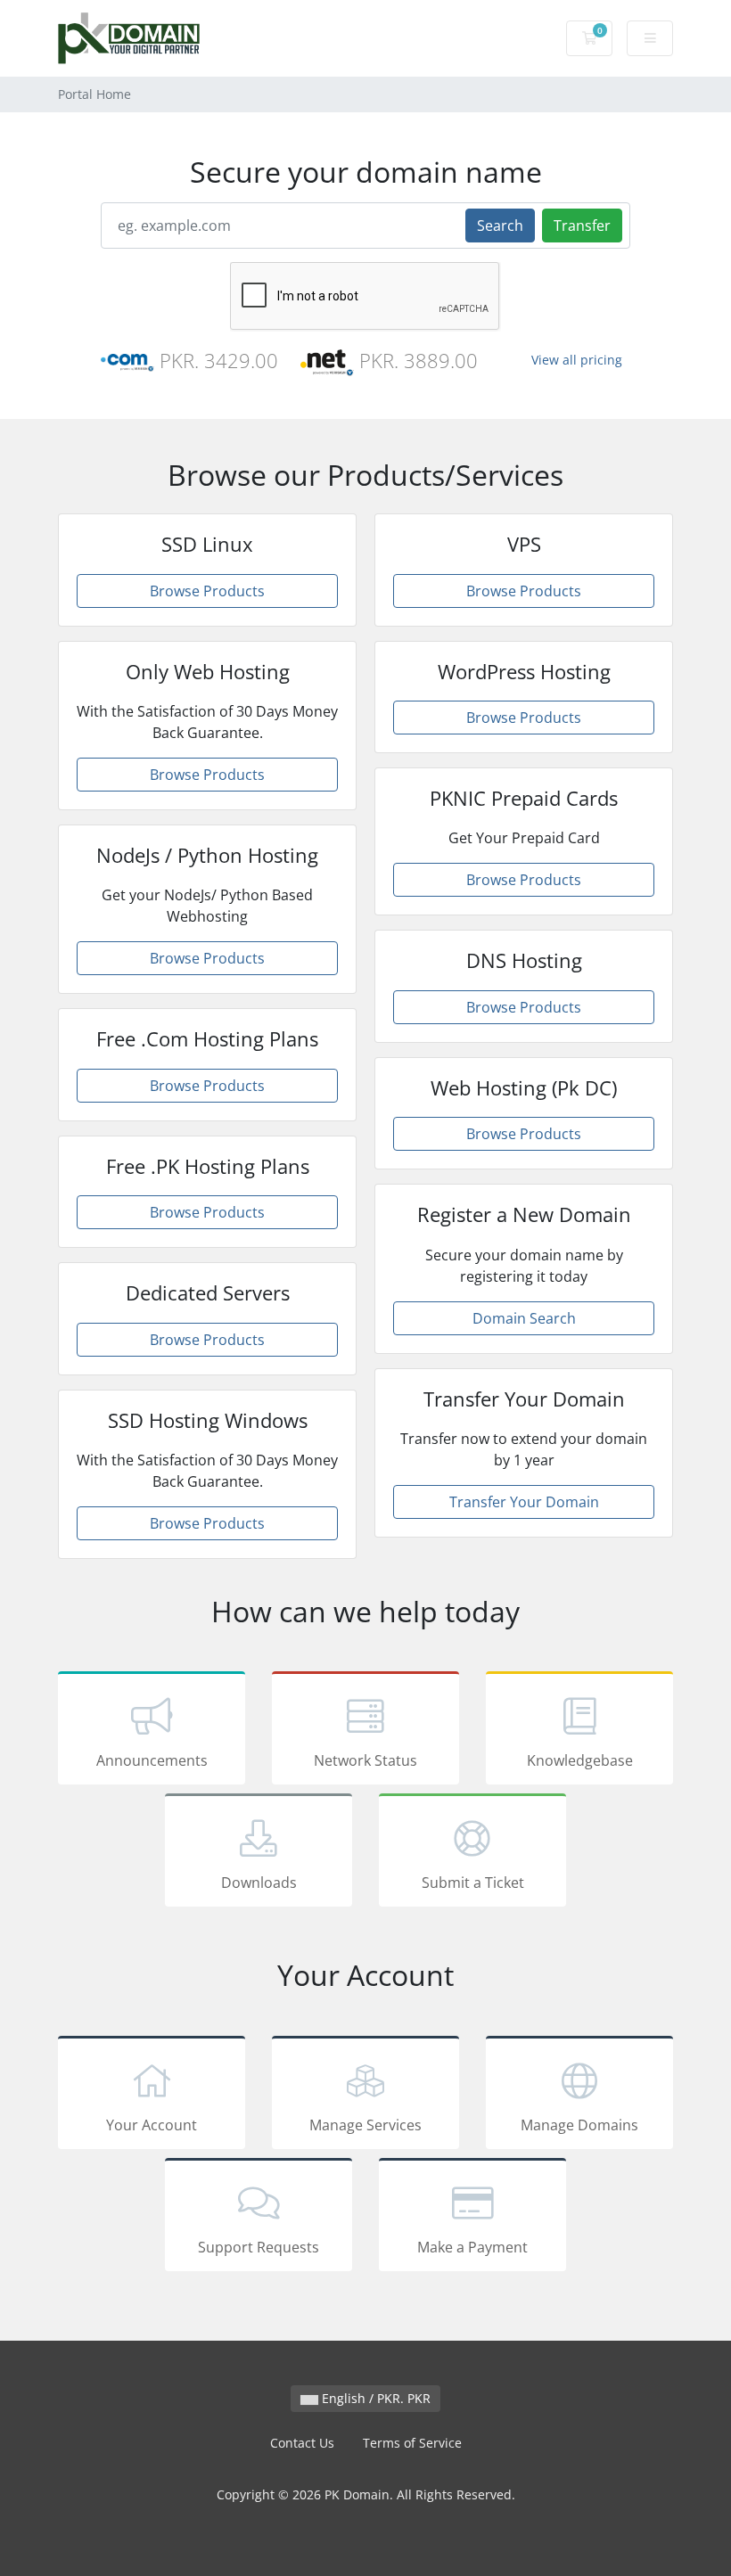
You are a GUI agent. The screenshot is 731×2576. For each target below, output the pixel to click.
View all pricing (577, 360)
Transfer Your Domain (524, 1502)
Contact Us (302, 2443)
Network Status (365, 1760)
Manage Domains (579, 2125)
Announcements (152, 1760)
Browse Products (207, 591)
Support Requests (259, 2247)
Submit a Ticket (473, 1883)
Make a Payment (472, 2247)
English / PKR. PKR (374, 2398)
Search (500, 226)
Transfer (582, 226)
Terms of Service (412, 2443)
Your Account (152, 2125)
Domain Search (524, 1318)
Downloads (259, 1883)
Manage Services (365, 2125)
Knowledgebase (580, 1760)
